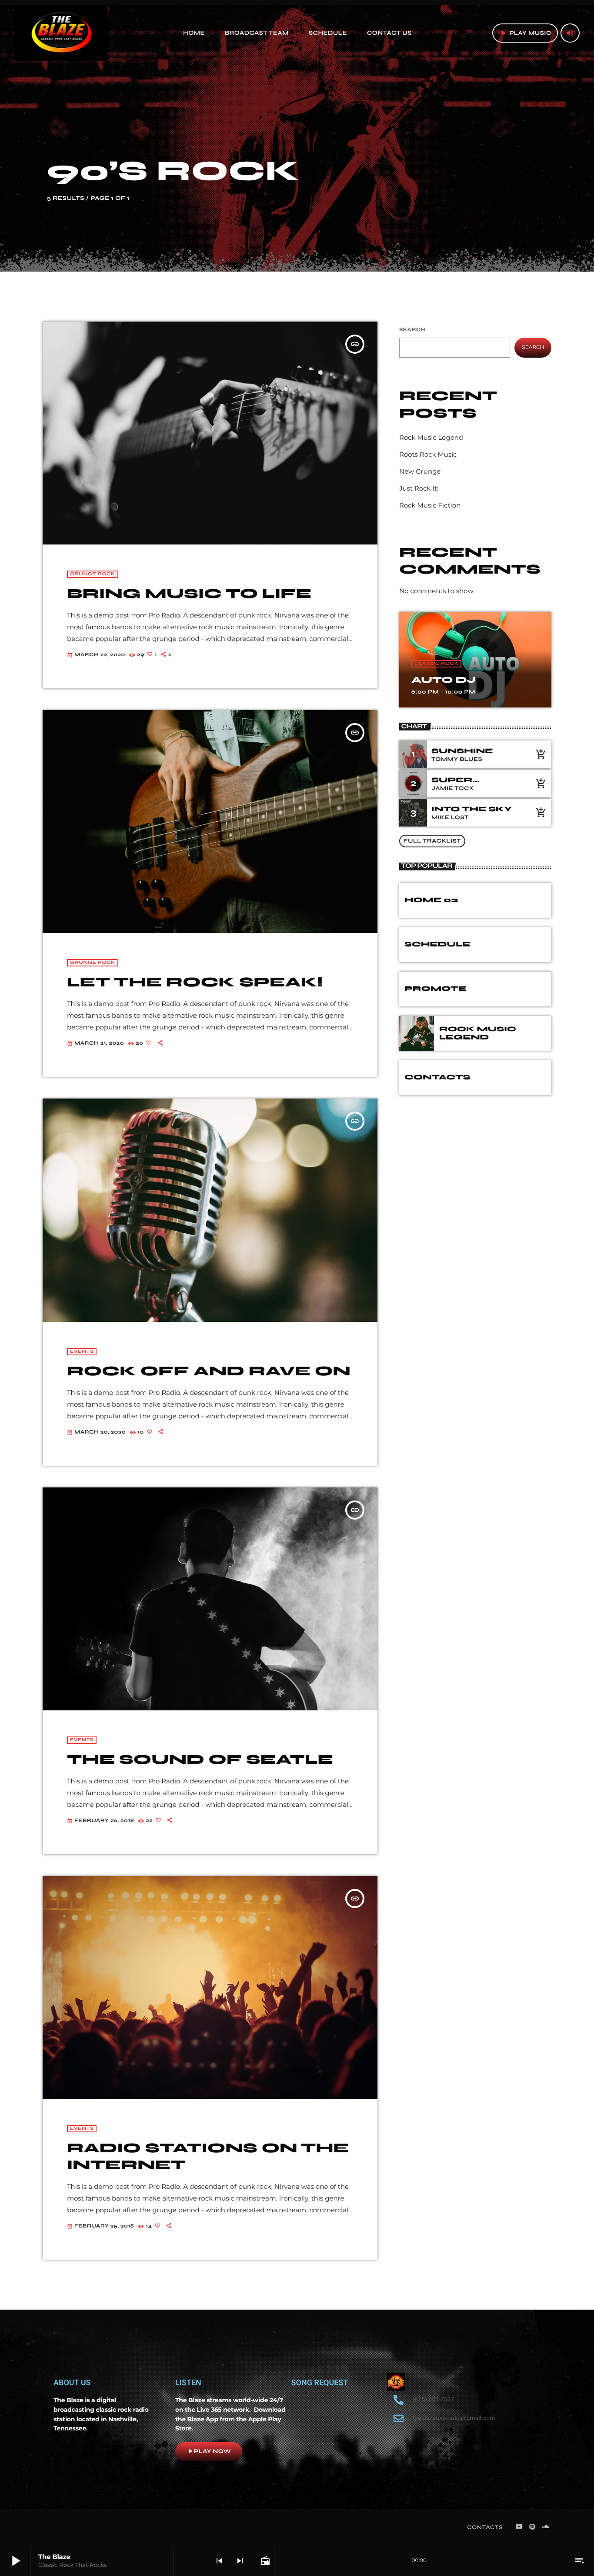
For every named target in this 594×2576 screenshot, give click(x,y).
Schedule (437, 944)
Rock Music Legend (431, 437)
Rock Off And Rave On (209, 1371)
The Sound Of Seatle (200, 1759)
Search (412, 330)
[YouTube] (519, 2527)
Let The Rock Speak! (195, 982)
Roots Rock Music (428, 454)
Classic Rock (436, 664)
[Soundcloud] (546, 2527)
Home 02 (431, 900)
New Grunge (420, 471)
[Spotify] (532, 2527)
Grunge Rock (93, 574)
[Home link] (62, 33)
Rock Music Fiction (430, 505)
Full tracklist (432, 841)
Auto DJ (444, 680)
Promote (435, 989)
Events (82, 1352)
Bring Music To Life (189, 594)
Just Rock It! (419, 488)
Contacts (437, 1077)
